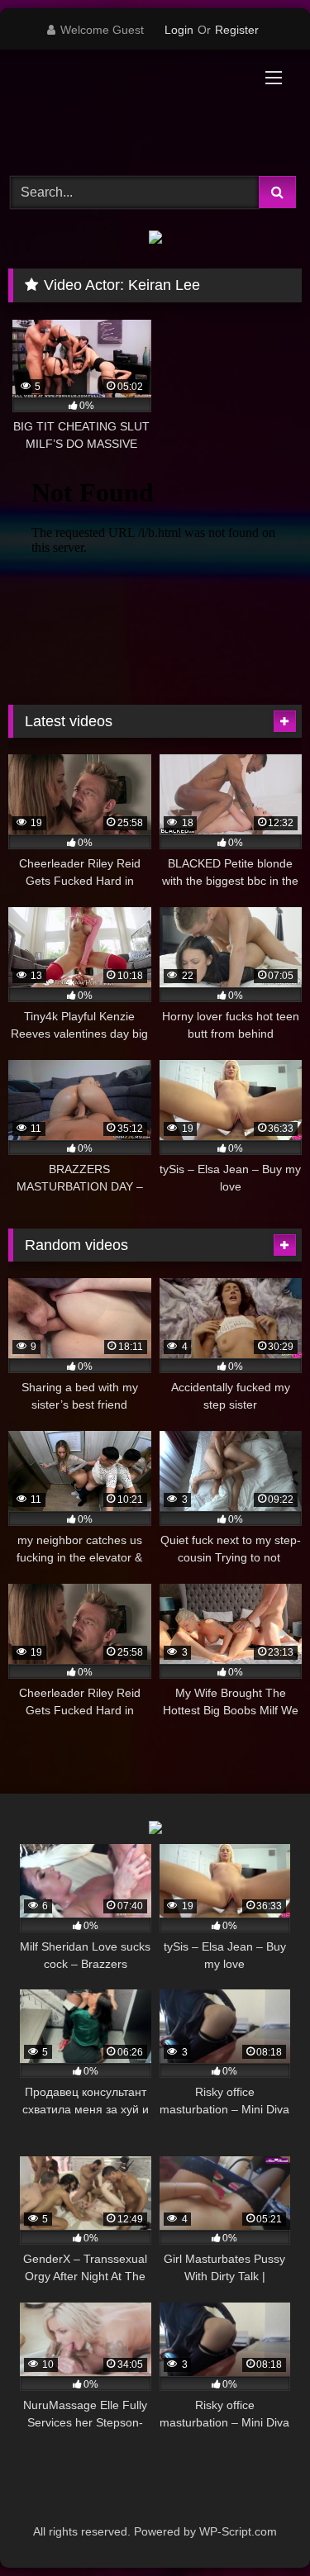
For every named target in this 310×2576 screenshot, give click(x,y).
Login (179, 30)
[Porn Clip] (127, 110)
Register (237, 30)
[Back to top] (259, 2527)
